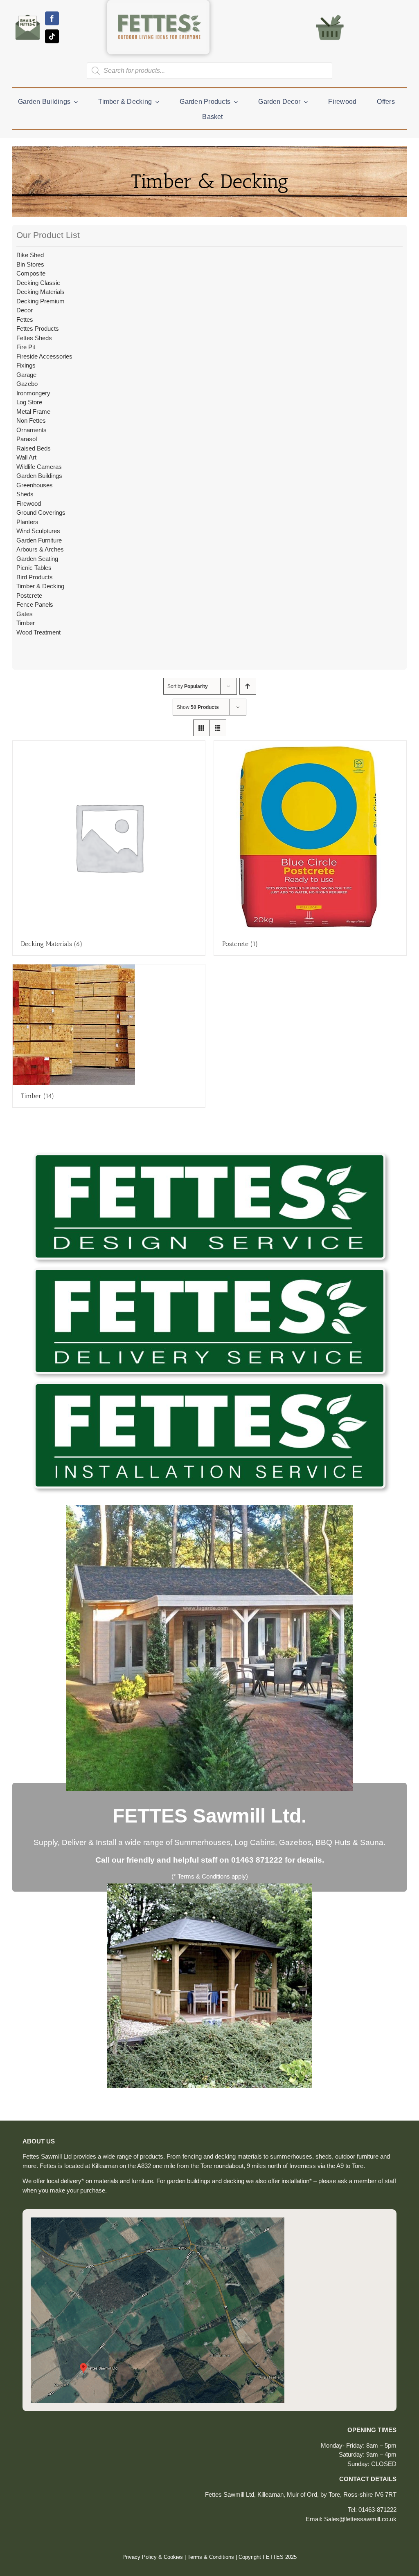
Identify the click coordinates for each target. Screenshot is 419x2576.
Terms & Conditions (211, 2557)
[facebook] (52, 18)
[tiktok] (52, 36)
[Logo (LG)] (158, 6)
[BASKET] (330, 14)
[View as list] (218, 728)
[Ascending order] (248, 686)
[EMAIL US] (28, 15)
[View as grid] (202, 728)
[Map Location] (158, 2221)
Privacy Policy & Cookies (153, 2557)
